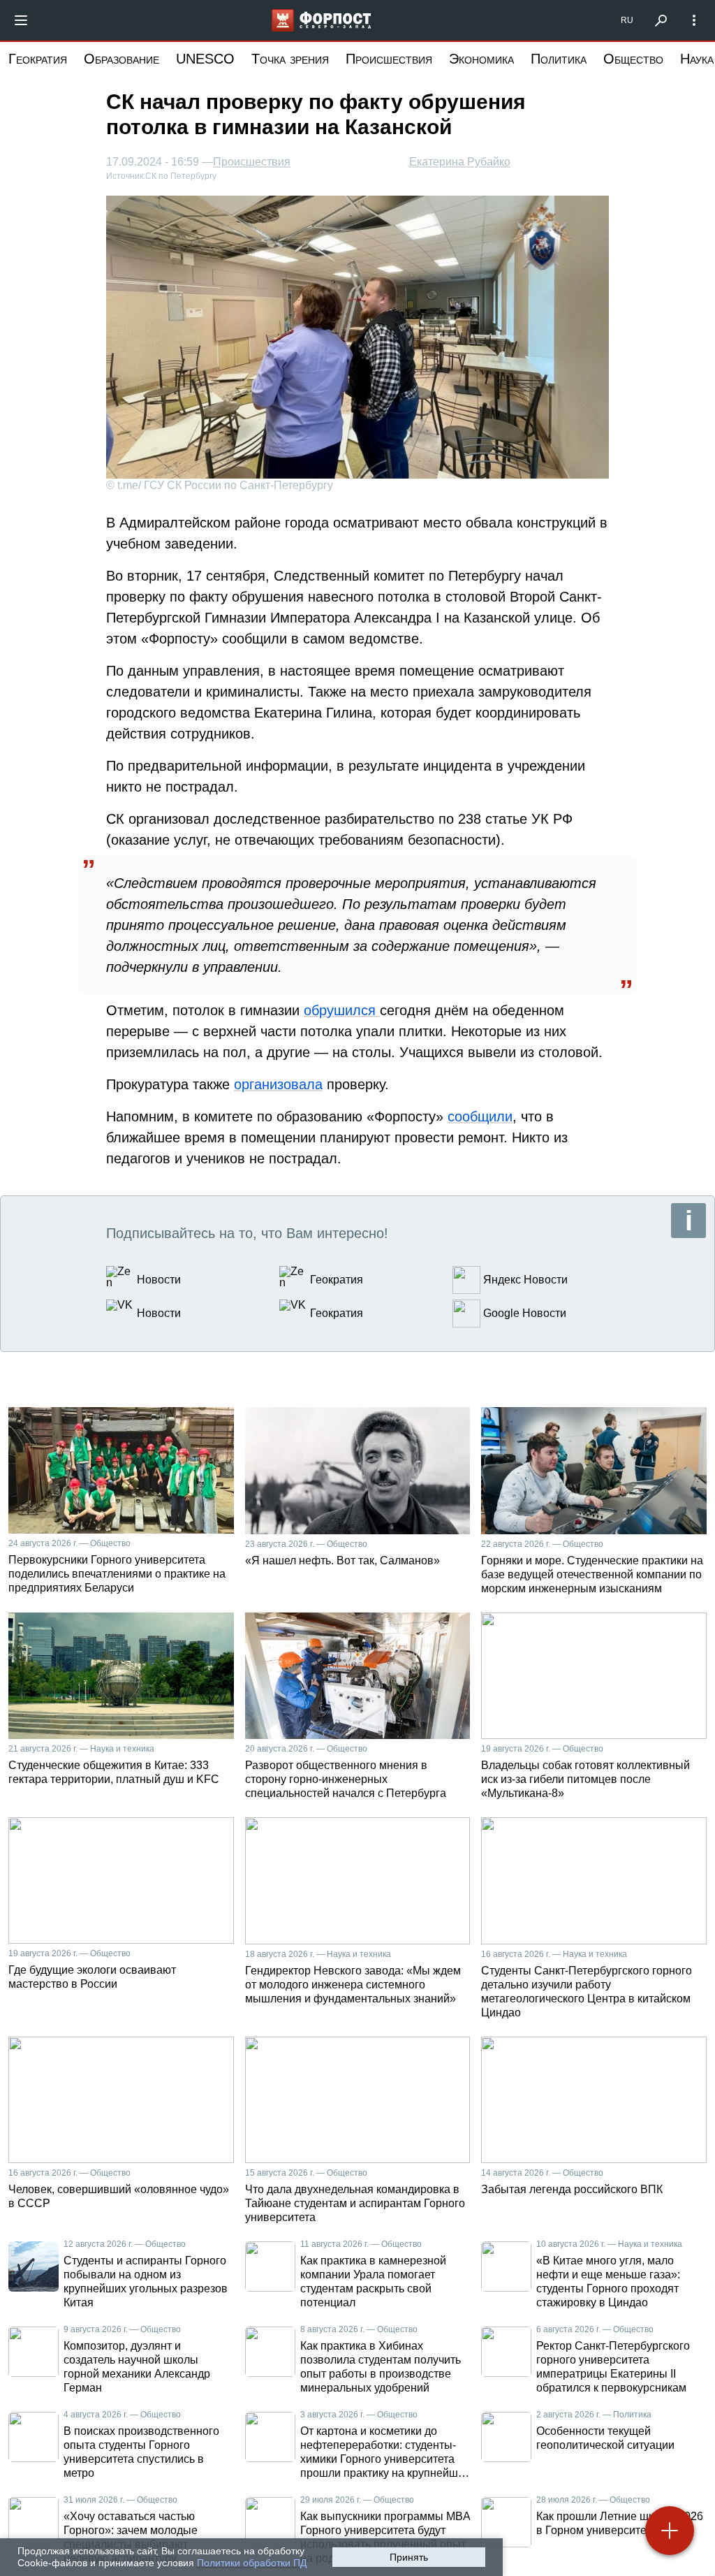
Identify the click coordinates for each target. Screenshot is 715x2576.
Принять (409, 2557)
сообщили (480, 1116)
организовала (278, 1084)
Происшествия (389, 59)
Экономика (481, 59)
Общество (633, 59)
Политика (559, 59)
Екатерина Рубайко (460, 162)
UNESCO (205, 59)
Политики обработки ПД (252, 2563)
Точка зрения (290, 59)
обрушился (342, 1010)
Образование (121, 59)
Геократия (38, 59)
